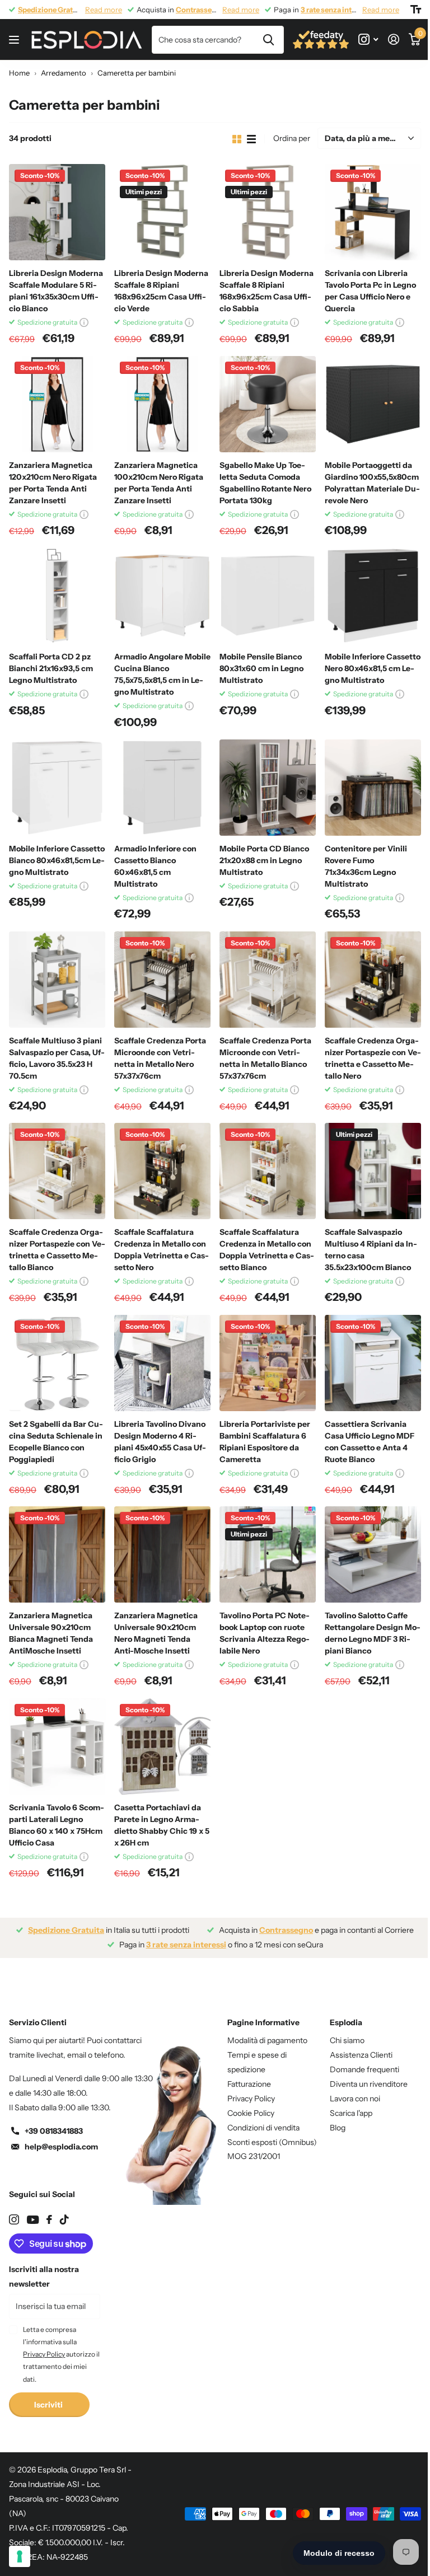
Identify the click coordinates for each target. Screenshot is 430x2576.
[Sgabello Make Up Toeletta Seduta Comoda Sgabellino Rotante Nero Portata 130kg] (268, 404)
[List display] (251, 139)
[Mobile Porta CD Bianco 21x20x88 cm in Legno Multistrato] (268, 788)
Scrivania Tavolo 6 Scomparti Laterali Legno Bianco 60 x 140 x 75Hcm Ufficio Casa (57, 1825)
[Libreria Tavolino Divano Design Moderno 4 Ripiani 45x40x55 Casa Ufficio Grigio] (162, 1363)
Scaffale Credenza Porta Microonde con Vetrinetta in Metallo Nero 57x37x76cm (160, 1058)
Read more (104, 10)
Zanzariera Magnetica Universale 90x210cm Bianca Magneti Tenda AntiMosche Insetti (51, 1633)
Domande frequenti (364, 2069)
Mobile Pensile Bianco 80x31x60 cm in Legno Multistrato (261, 668)
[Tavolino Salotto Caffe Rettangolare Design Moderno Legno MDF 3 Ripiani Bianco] (373, 1554)
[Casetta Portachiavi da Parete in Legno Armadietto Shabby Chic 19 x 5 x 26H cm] (162, 1746)
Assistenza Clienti (361, 2055)
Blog (338, 2128)
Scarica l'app (351, 2113)
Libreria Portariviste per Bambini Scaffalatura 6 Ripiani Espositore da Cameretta (265, 1442)
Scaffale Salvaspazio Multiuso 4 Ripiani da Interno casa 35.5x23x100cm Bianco (371, 1250)
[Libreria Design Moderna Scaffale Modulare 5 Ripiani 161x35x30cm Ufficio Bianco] (57, 212)
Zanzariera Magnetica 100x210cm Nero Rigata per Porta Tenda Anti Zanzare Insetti (159, 483)
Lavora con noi (355, 2099)
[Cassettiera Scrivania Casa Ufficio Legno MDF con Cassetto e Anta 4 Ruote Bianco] (373, 1363)
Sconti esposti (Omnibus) (272, 2142)
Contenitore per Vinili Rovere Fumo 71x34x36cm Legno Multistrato (366, 866)
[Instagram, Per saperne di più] (368, 39)
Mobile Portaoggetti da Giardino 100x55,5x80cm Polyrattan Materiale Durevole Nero (372, 483)
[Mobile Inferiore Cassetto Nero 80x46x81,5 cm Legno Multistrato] (373, 596)
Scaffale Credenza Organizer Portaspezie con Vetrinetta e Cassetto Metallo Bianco (57, 1250)
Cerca (268, 40)
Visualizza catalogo (15, 40)
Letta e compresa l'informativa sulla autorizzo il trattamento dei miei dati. (61, 2354)
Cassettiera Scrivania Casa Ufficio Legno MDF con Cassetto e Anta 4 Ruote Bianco (370, 1442)
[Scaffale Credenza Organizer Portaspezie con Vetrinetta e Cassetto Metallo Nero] (373, 980)
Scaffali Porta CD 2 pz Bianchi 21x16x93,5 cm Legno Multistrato (51, 668)
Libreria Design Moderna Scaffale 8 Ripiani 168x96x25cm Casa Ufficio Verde (161, 291)
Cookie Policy (251, 2113)
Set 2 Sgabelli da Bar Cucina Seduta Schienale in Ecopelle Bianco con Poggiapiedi (56, 1442)
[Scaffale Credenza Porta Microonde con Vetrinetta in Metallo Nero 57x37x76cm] (162, 980)
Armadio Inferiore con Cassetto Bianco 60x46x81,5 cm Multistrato (155, 866)
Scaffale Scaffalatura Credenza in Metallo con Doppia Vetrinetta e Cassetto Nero (162, 1250)
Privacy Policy (251, 2099)
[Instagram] (14, 2219)
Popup (84, 322)
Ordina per (292, 138)
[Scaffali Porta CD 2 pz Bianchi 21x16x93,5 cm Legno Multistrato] (57, 596)
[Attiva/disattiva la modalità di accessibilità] (416, 10)
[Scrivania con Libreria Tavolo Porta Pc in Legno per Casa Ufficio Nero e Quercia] (373, 212)
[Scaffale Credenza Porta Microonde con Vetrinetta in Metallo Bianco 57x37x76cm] (268, 980)
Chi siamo (347, 2040)
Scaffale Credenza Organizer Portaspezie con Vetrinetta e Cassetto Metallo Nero (373, 1058)
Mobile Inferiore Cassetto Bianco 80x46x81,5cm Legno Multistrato (57, 860)
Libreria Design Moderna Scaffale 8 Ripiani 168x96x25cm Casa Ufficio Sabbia (267, 291)
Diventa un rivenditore (369, 2084)
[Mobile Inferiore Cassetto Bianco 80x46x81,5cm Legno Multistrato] (57, 788)
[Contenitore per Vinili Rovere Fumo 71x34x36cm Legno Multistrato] (373, 788)
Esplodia (346, 2022)
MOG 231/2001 (254, 2156)
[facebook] (49, 2219)
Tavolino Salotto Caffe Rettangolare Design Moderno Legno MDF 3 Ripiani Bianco (373, 1633)
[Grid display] (237, 139)
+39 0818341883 (54, 2131)
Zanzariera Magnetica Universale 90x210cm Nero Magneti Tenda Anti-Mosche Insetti (156, 1633)
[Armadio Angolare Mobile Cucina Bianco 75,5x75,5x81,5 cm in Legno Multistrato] (162, 596)
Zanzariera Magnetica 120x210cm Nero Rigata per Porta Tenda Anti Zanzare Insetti (53, 483)
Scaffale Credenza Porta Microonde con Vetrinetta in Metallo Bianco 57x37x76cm (265, 1058)
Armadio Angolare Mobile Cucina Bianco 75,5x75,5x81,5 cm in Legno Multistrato (162, 674)
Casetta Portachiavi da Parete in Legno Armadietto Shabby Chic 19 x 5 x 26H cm (162, 1825)
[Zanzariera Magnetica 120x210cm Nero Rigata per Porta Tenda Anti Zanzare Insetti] (57, 404)
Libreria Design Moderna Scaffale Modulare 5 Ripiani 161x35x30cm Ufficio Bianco (56, 291)
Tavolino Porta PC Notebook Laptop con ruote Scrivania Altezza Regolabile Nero (265, 1633)
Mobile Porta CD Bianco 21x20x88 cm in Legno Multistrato (264, 860)
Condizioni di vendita (263, 2128)
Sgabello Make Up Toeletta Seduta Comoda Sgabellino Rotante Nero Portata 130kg (265, 483)
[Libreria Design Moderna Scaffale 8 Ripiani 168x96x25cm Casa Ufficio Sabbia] (268, 212)
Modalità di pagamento (267, 2040)
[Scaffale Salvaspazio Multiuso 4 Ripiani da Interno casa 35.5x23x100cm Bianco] (373, 1171)
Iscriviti (49, 2405)
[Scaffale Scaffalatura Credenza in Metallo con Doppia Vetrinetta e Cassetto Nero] (162, 1171)
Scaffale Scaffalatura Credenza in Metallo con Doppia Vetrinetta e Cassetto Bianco (267, 1250)
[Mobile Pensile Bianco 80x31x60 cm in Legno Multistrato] (268, 596)
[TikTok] (64, 2219)
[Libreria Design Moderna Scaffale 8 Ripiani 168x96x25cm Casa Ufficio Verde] (162, 212)
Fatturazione (249, 2084)
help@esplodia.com (61, 2147)
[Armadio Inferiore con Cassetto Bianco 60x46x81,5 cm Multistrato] (162, 788)
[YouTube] (33, 2220)
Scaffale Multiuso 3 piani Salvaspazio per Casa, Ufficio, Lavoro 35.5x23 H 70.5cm (57, 1058)
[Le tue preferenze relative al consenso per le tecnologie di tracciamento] (20, 2556)
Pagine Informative (263, 2022)
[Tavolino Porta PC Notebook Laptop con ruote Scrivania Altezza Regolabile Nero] (268, 1554)
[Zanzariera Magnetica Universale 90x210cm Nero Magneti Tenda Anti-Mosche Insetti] (162, 1554)
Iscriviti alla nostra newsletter (44, 2277)
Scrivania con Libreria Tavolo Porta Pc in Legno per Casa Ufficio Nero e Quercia (370, 291)
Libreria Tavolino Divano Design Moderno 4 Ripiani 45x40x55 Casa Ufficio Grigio (160, 1442)
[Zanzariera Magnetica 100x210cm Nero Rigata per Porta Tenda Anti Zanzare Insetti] (162, 404)
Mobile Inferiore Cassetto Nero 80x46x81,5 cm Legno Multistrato (373, 668)
